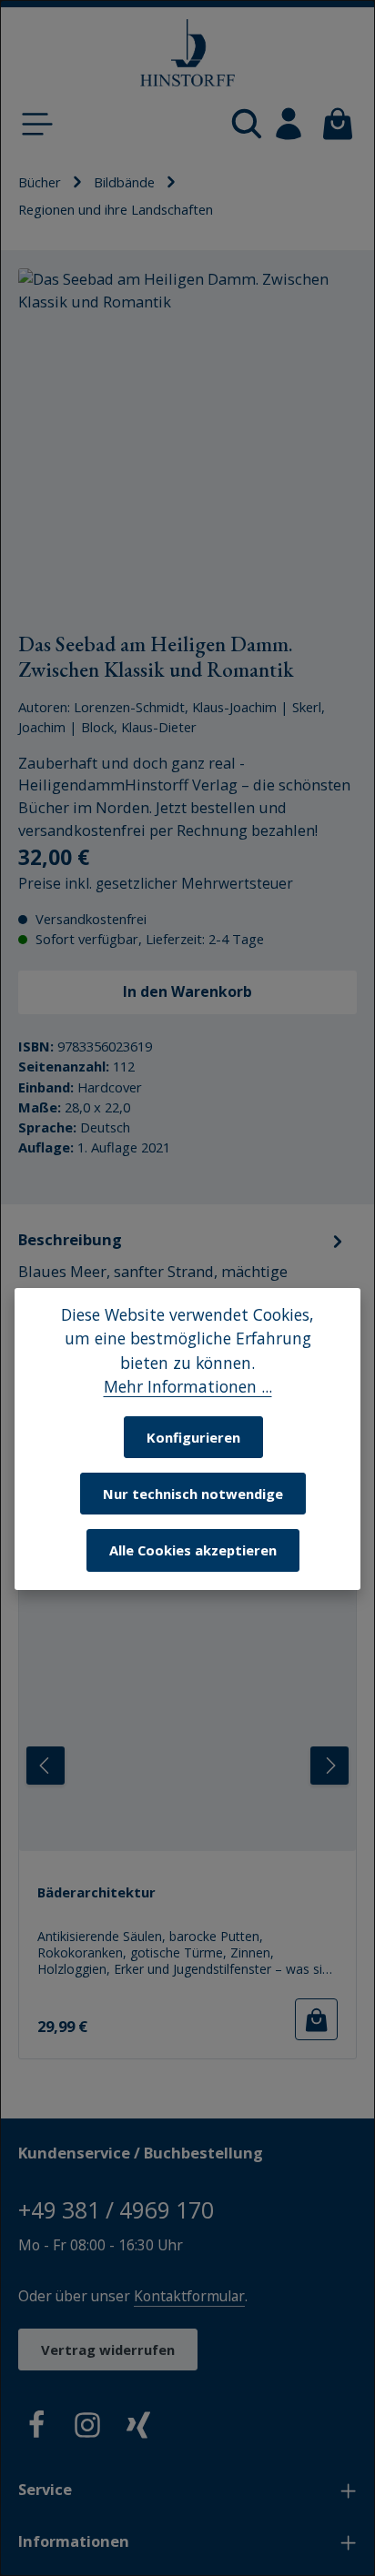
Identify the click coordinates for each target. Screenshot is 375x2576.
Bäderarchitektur (96, 1892)
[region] (187, 438)
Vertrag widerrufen (108, 2350)
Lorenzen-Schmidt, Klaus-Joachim (175, 707)
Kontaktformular (189, 2296)
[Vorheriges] (46, 1766)
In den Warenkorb (187, 991)
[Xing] (138, 2428)
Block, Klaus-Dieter (139, 727)
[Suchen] (247, 124)
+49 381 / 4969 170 (116, 2210)
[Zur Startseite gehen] (187, 53)
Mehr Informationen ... (188, 1386)
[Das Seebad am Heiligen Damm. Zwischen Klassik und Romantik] (187, 438)
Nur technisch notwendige (193, 1494)
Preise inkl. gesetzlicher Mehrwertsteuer (156, 884)
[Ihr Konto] (289, 124)
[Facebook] (36, 2428)
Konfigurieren (193, 1437)
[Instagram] (87, 2428)
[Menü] (37, 124)
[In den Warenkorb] (316, 2019)
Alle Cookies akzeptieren (193, 1550)
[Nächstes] (329, 1766)
